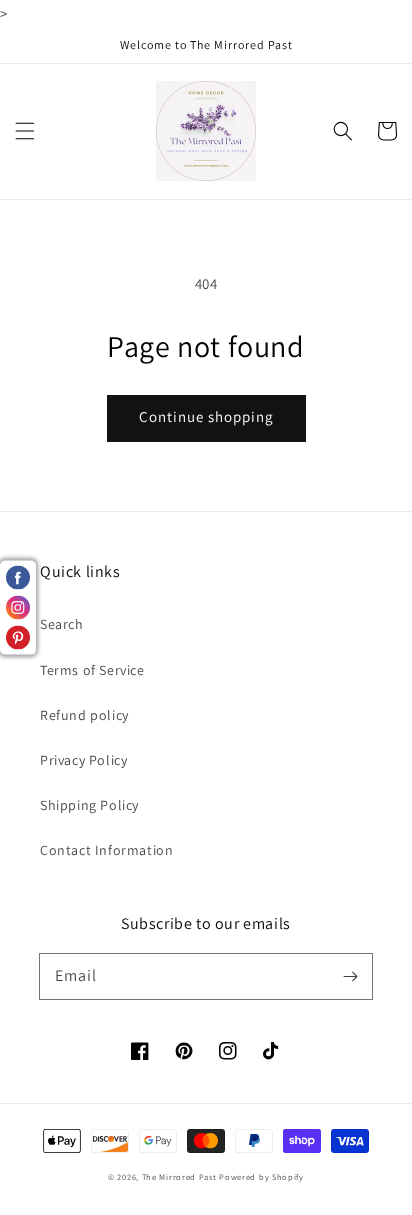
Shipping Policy (89, 805)
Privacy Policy (83, 760)
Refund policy (84, 715)
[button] (25, 131)
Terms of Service (92, 670)
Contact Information (106, 850)
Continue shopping (206, 416)
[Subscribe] (350, 976)
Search (62, 624)
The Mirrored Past (179, 1176)
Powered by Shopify (261, 1176)
